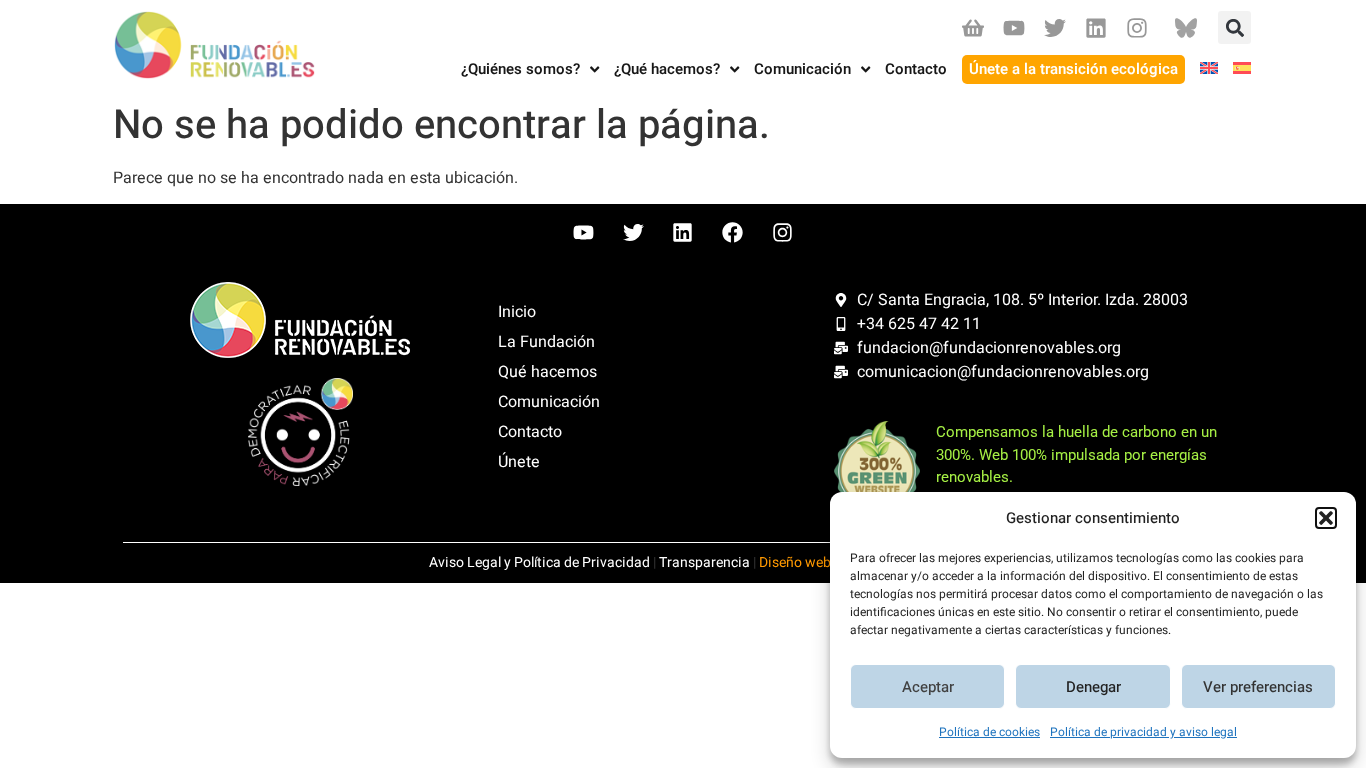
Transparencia (704, 562)
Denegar (1093, 687)
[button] (1326, 518)
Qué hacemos (547, 372)
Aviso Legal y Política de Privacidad (539, 562)
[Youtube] (1013, 27)
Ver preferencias (1258, 687)
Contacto (530, 432)
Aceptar (928, 687)
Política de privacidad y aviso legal (1143, 732)
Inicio (517, 312)
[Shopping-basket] (972, 27)
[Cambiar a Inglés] (1201, 69)
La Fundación (546, 342)
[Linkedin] (1096, 27)
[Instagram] (1137, 27)
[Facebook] (733, 233)
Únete (519, 462)
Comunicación (549, 402)
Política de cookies (989, 732)
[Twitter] (1054, 27)
